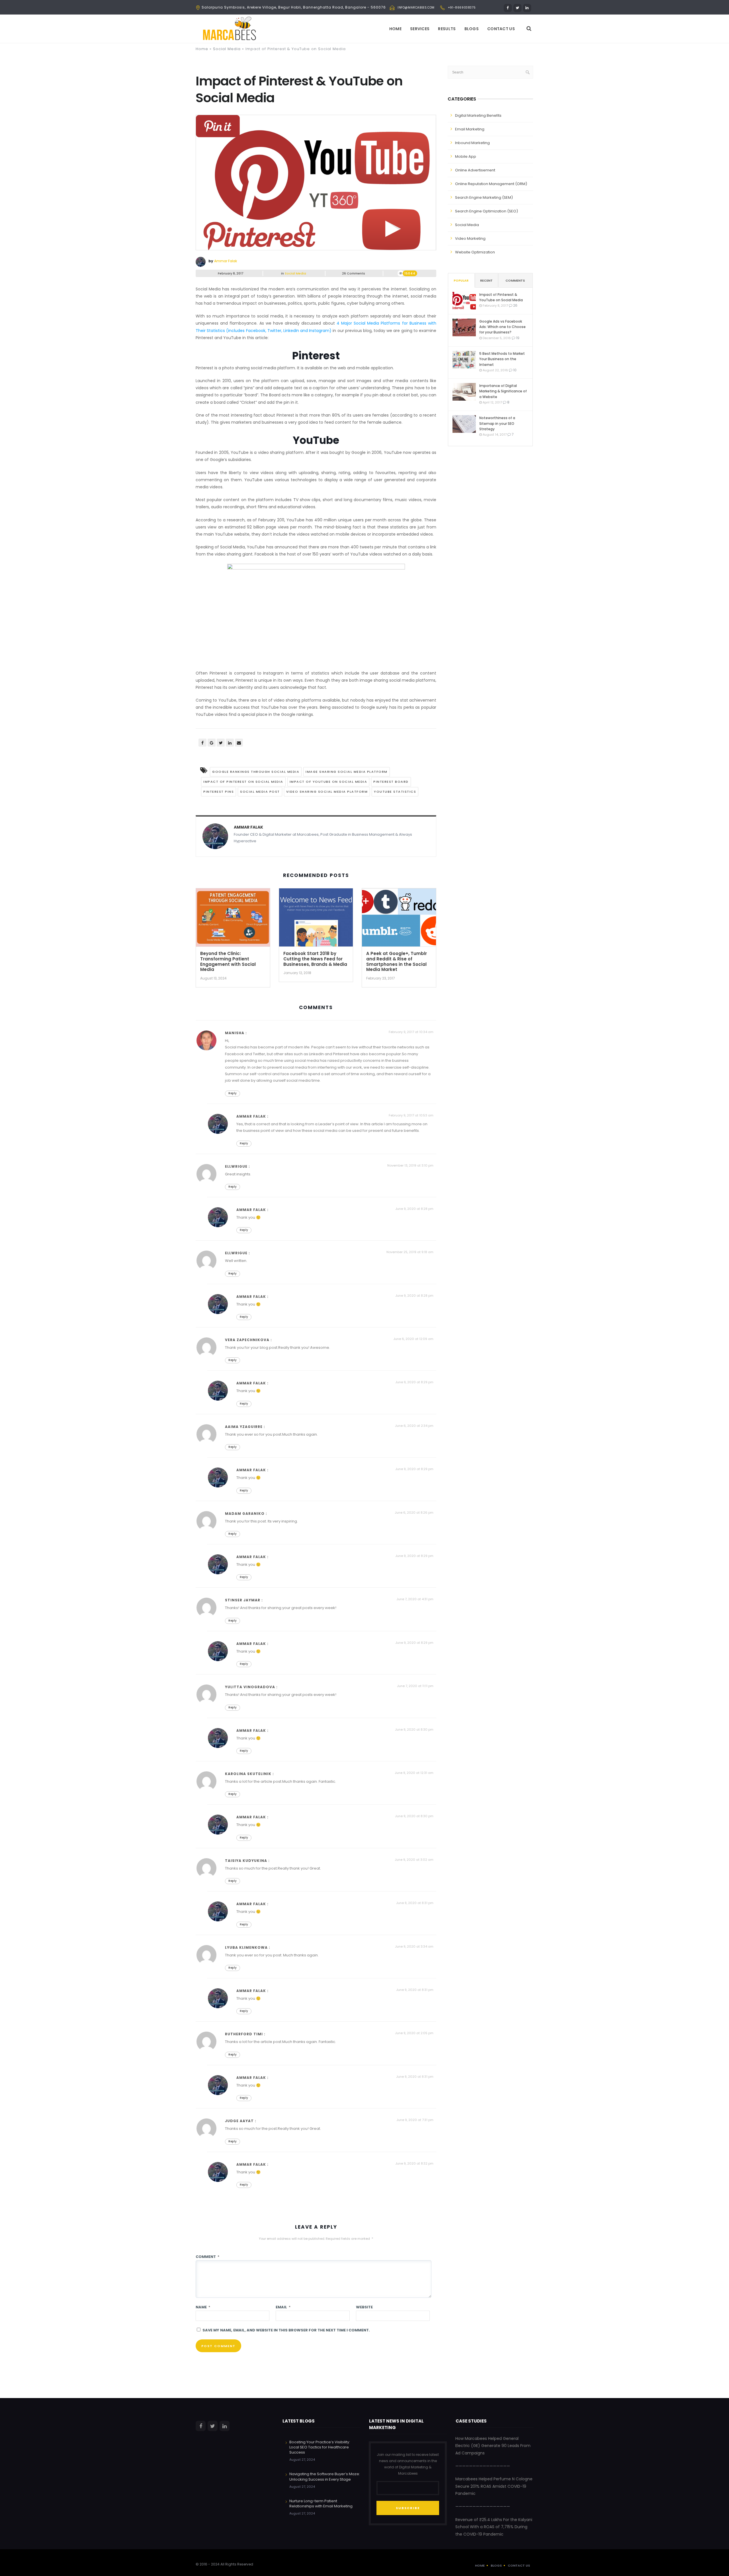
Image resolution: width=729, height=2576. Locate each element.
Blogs (472, 29)
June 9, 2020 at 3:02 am (414, 1860)
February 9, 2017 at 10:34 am (411, 1032)
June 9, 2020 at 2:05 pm (414, 2033)
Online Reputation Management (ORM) (491, 184)
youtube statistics (395, 792)
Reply (233, 1093)
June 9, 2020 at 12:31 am (414, 1773)
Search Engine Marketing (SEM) (484, 197)
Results (447, 29)
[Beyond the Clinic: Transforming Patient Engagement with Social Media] (233, 919)
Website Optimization (475, 252)
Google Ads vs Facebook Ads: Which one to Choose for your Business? (502, 327)
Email (283, 2307)
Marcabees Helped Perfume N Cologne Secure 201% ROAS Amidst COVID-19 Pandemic (494, 2486)
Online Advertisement (475, 170)
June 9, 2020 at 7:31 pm (415, 2120)
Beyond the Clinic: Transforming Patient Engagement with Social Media (228, 961)
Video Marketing (470, 238)
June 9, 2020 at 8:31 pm (415, 1903)
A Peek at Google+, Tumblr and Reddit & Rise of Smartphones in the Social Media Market (397, 961)
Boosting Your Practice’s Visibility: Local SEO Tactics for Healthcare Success (320, 2447)
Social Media (227, 49)
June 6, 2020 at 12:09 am (413, 1339)
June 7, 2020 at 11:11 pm (415, 1686)
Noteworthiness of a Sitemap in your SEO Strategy (497, 423)
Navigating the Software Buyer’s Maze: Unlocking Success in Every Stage (325, 2476)
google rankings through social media (256, 772)
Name (203, 2307)
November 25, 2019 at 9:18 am (410, 1252)
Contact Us (501, 29)
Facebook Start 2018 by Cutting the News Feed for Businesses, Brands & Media (315, 959)
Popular (461, 280)
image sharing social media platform (347, 772)
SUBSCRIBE (408, 2508)
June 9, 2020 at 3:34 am (414, 1946)
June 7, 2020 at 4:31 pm (415, 1599)
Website (364, 2307)
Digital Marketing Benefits (478, 115)
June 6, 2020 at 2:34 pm (414, 1426)
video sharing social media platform (327, 792)
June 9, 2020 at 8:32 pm (414, 2163)
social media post (260, 792)
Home (395, 29)
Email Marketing (470, 129)
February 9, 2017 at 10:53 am (411, 1115)
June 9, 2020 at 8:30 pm (414, 1729)
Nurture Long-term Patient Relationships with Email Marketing (321, 2504)
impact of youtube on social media (328, 782)
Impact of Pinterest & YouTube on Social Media (501, 297)
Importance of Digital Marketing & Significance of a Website (503, 391)
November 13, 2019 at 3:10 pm (410, 1165)
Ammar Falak (226, 261)
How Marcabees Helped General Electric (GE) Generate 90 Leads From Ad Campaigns (493, 2446)
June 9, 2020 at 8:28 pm (414, 1209)
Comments (515, 280)
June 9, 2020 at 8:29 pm (414, 1382)
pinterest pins (219, 792)
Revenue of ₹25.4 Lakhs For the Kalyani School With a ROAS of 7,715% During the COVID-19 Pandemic (494, 2527)
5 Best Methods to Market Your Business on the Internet (502, 359)
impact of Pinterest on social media (243, 782)
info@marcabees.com (416, 8)
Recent (486, 280)
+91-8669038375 (462, 8)
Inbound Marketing (472, 143)
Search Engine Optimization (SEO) (487, 211)
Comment (207, 2257)
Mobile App (466, 156)
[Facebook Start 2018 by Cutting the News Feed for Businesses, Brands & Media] (316, 919)
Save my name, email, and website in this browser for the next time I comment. (286, 2330)
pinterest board (391, 782)
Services (420, 29)
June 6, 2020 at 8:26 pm (414, 1513)
